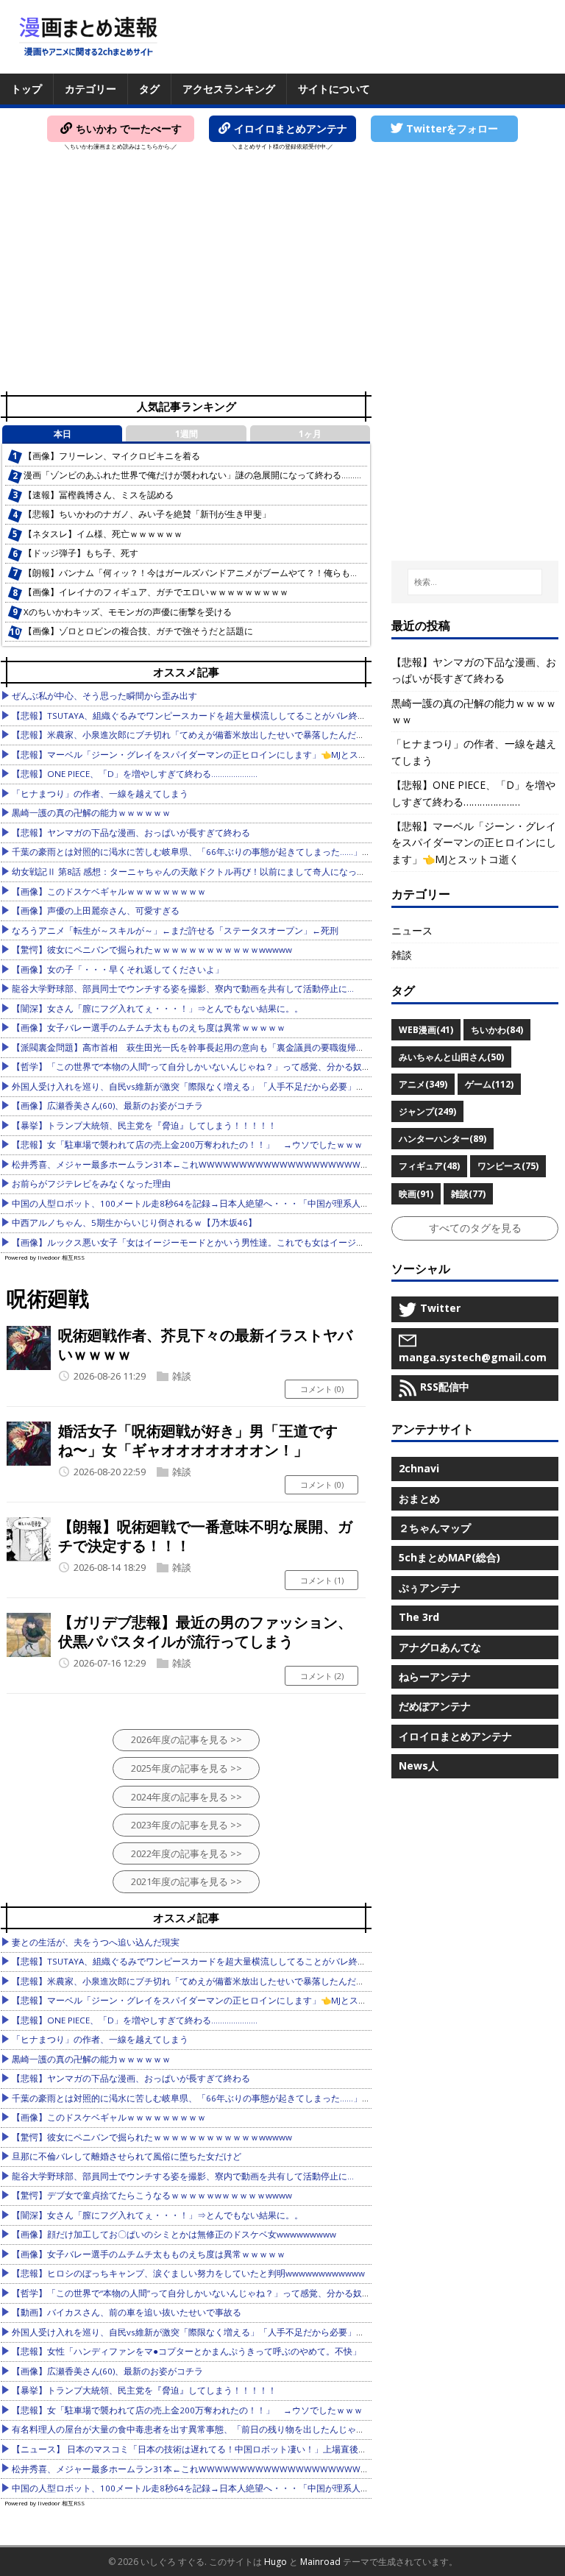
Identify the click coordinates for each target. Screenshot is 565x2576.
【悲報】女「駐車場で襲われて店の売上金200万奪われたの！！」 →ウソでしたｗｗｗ (187, 1145)
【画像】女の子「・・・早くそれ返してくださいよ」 (118, 969)
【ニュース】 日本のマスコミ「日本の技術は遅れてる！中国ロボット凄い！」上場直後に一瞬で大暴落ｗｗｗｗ (234, 2449)
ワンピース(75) (508, 1166)
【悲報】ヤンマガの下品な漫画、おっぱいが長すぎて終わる (131, 833)
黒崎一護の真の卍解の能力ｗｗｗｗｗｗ (91, 813)
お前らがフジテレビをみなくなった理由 (91, 1184)
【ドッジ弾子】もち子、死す (81, 553)
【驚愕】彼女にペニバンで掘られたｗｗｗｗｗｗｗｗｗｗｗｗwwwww (152, 950)
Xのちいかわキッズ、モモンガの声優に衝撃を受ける (128, 612)
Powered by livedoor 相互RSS (45, 1257)
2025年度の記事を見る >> (186, 1768)
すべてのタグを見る (475, 1228)
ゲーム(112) (489, 1084)
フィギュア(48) (429, 1166)
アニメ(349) (423, 1084)
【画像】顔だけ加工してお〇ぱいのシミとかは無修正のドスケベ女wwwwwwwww (174, 2234)
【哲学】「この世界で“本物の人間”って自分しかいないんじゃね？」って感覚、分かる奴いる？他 (205, 1067)
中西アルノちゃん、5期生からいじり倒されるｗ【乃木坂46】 (134, 1223)
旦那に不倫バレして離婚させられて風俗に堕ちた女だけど (127, 2156)
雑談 (182, 1376)
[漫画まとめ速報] (88, 37)
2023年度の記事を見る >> (186, 1825)
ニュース (412, 930)
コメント (322, 1389)
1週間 (186, 434)
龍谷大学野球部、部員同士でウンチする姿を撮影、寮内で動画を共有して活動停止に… (183, 989)
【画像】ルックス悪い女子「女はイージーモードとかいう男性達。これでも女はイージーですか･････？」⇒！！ (235, 1242)
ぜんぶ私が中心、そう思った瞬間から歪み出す (104, 696)
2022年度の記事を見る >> (186, 1853)
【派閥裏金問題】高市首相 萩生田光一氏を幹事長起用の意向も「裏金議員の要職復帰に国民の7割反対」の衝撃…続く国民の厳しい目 (278, 1047)
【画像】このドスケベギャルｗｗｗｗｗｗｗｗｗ (109, 891)
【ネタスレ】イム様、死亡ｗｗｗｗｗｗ (103, 534)
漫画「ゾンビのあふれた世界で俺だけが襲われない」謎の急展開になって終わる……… (192, 475)
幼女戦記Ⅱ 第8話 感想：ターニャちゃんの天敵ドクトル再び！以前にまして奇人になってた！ (198, 872)
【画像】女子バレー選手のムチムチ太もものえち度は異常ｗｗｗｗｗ (149, 1028)
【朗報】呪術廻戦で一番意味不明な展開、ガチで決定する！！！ (205, 1536)
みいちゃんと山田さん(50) (451, 1057)
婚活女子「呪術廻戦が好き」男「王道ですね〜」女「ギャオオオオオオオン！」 (198, 1440)
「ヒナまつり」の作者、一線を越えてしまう (100, 794)
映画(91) (416, 1194)
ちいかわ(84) (497, 1030)
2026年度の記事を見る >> (186, 1739)
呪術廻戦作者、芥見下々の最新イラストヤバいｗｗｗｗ (205, 1345)
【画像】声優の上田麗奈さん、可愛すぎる (96, 911)
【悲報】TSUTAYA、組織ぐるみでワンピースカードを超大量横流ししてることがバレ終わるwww (203, 716)
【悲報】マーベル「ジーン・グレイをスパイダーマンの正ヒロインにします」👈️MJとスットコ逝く (207, 755)
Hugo (276, 2562)
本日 (63, 434)
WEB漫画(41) (426, 1030)
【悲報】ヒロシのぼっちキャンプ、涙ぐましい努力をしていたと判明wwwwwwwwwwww (188, 2273)
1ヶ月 (310, 434)
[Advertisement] (282, 277)
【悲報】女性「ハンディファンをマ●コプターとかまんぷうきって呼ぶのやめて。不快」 (186, 2351)
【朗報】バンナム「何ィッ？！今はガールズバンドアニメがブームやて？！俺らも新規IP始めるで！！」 (230, 573)
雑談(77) (468, 1194)
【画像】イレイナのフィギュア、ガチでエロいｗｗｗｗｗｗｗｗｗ (156, 592)
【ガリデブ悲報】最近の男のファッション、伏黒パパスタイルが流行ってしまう (205, 1632)
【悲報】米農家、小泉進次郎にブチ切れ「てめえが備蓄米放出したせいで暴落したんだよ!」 (194, 735)
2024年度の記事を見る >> (186, 1797)
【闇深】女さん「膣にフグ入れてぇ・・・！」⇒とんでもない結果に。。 (157, 1008)
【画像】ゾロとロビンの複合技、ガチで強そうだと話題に (138, 631)
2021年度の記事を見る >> (186, 1881)
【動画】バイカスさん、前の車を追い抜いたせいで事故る (127, 2312)
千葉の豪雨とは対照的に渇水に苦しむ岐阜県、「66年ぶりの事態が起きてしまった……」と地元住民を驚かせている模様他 (253, 852)
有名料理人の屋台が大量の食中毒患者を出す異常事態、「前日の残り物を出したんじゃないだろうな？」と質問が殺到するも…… (266, 2429)
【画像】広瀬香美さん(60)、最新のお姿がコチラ (107, 1106)
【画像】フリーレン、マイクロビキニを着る (112, 456)
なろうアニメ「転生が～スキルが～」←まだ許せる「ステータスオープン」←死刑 (175, 930)
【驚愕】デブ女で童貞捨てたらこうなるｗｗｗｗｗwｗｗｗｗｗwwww (152, 2195)
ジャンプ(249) (427, 1111)
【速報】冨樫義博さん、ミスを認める (99, 495)
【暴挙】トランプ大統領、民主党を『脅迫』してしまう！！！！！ (144, 1125)
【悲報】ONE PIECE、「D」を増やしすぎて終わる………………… (135, 774)
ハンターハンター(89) (443, 1139)
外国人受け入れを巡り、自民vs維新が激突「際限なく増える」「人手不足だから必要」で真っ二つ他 (210, 1086)
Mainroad (320, 2562)
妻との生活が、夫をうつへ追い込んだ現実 (96, 1942)
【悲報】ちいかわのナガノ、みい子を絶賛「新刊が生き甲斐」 (147, 514)
